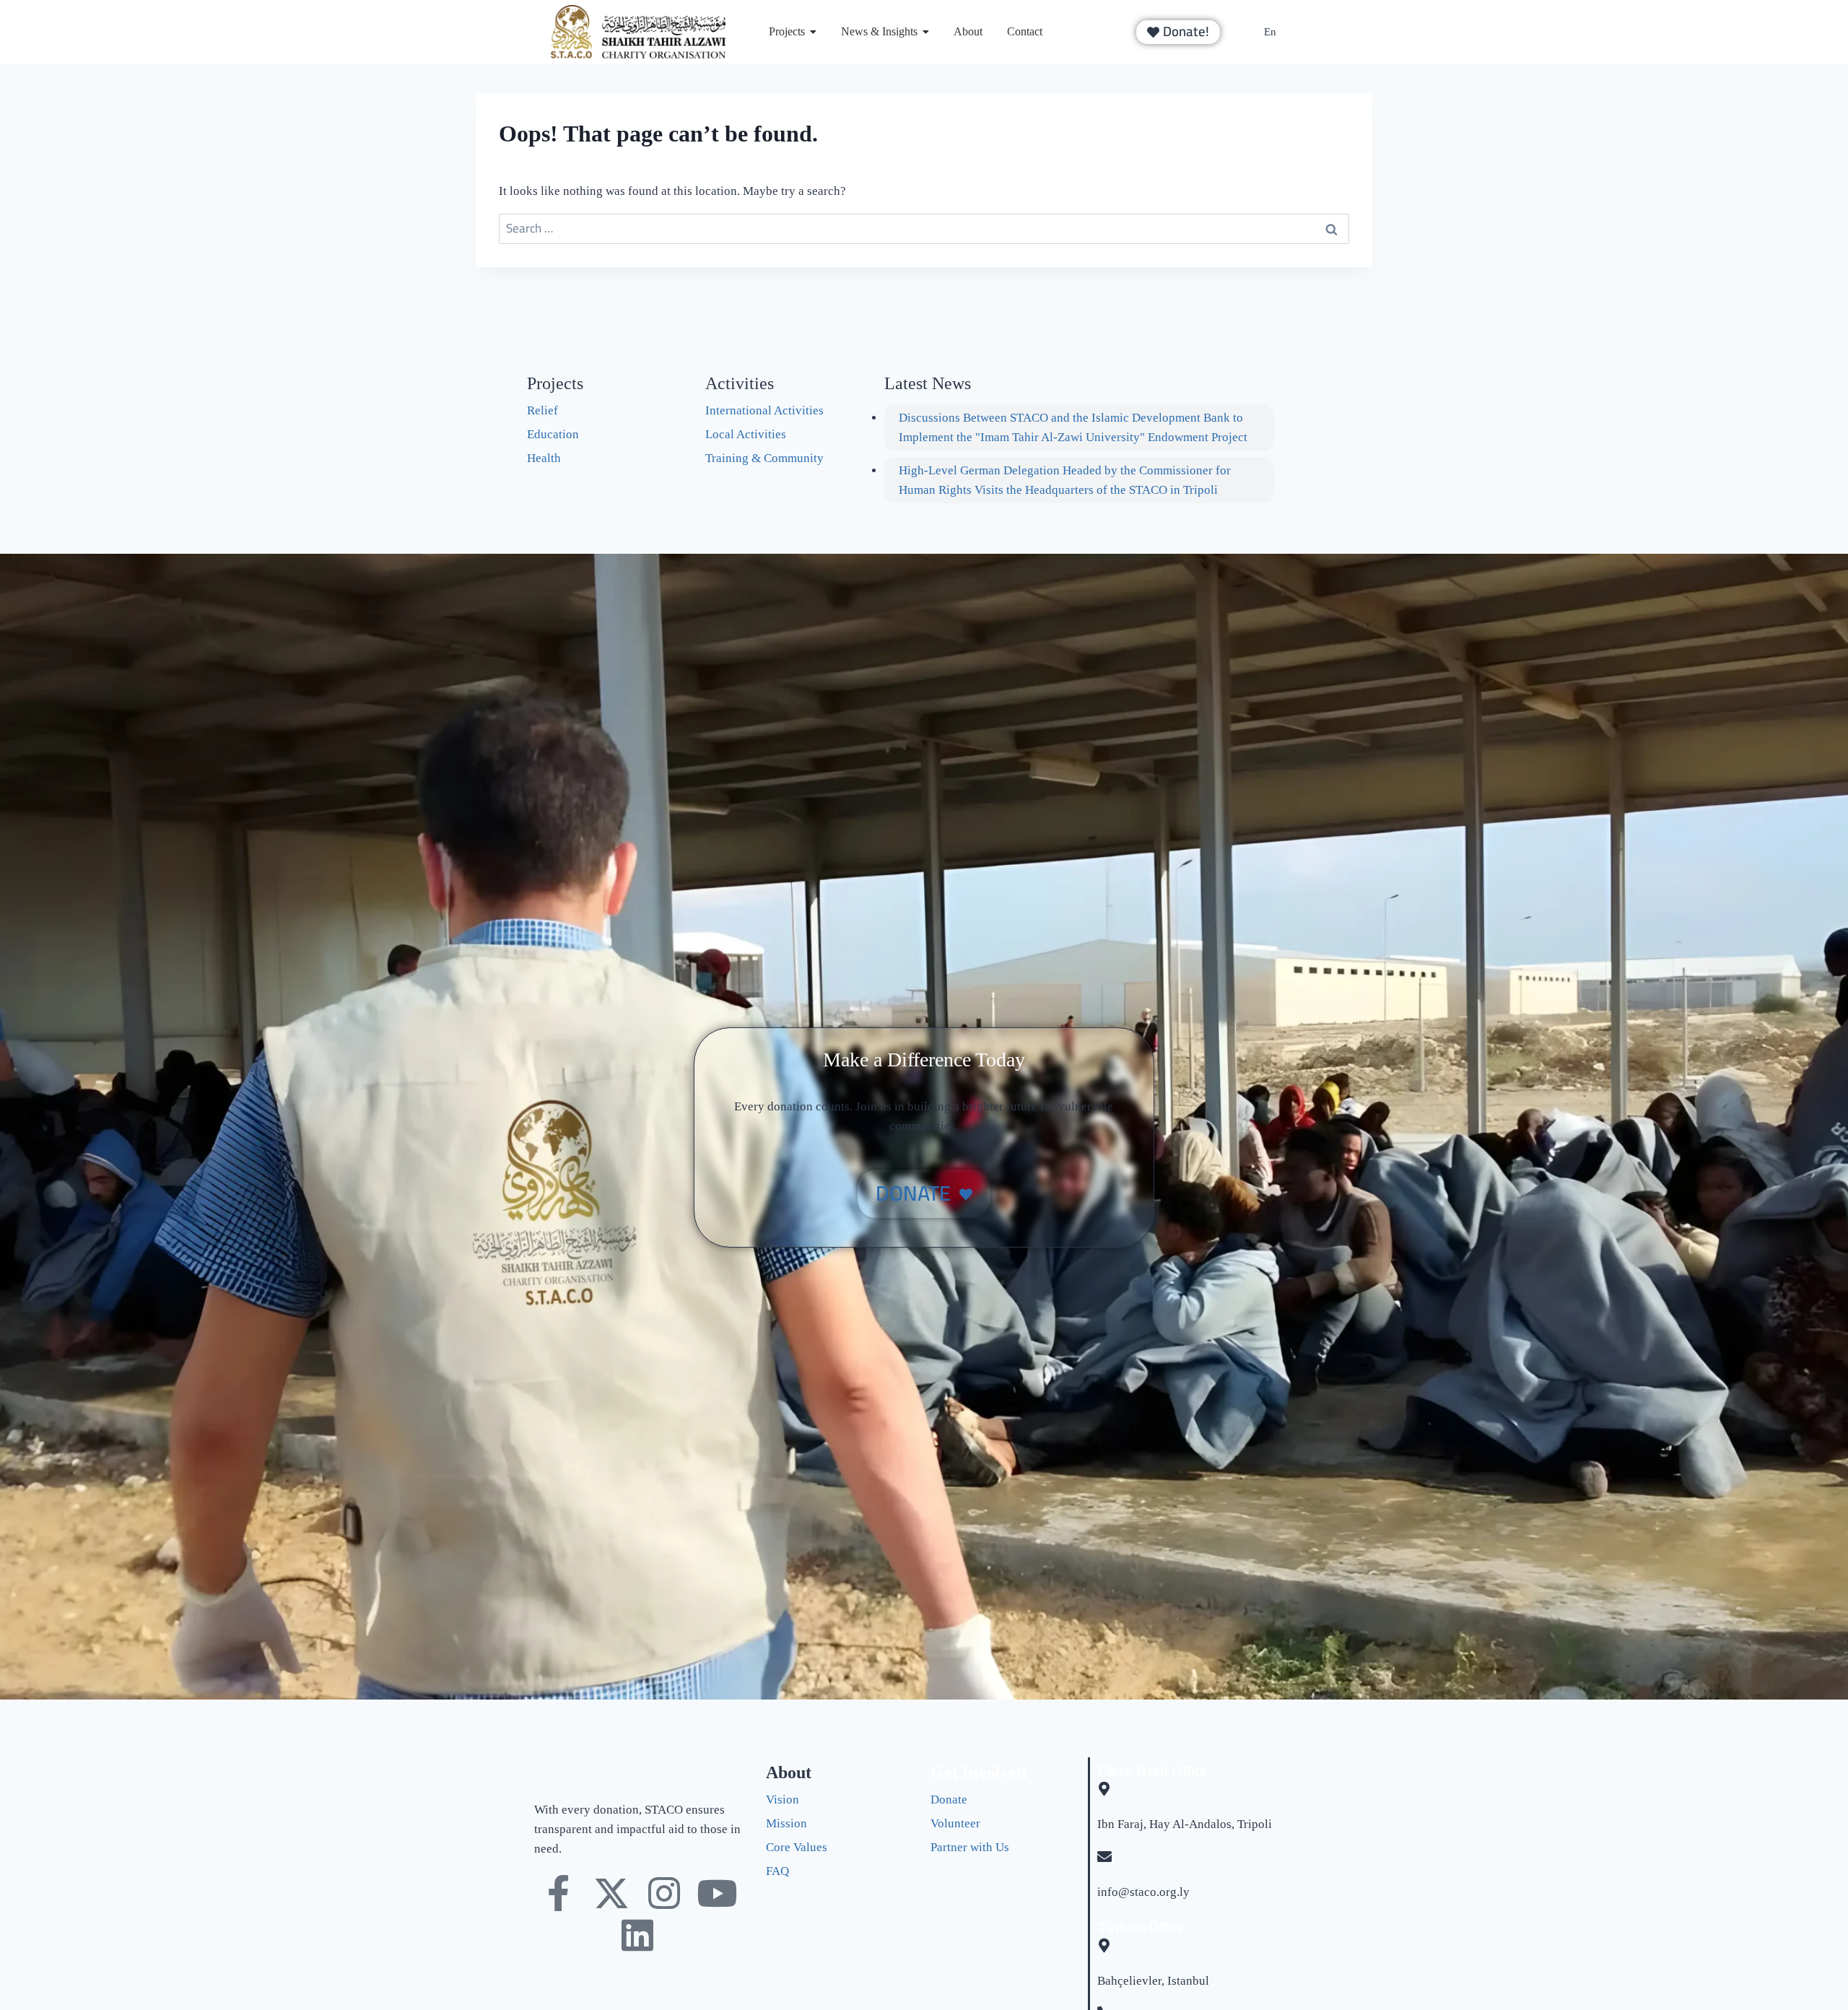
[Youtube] (717, 1893)
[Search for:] (924, 229)
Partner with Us (970, 1847)
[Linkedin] (637, 1935)
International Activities (764, 410)
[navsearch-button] (1091, 32)
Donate (949, 1800)
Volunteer (955, 1823)
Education (553, 434)
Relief (542, 410)
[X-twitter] (611, 1893)
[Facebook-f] (559, 1893)
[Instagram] (664, 1893)
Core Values (797, 1847)
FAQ (777, 1871)
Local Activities (746, 434)
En (1270, 32)
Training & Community (764, 458)
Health (544, 458)
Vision (783, 1800)
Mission (786, 1823)
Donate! (1186, 32)
